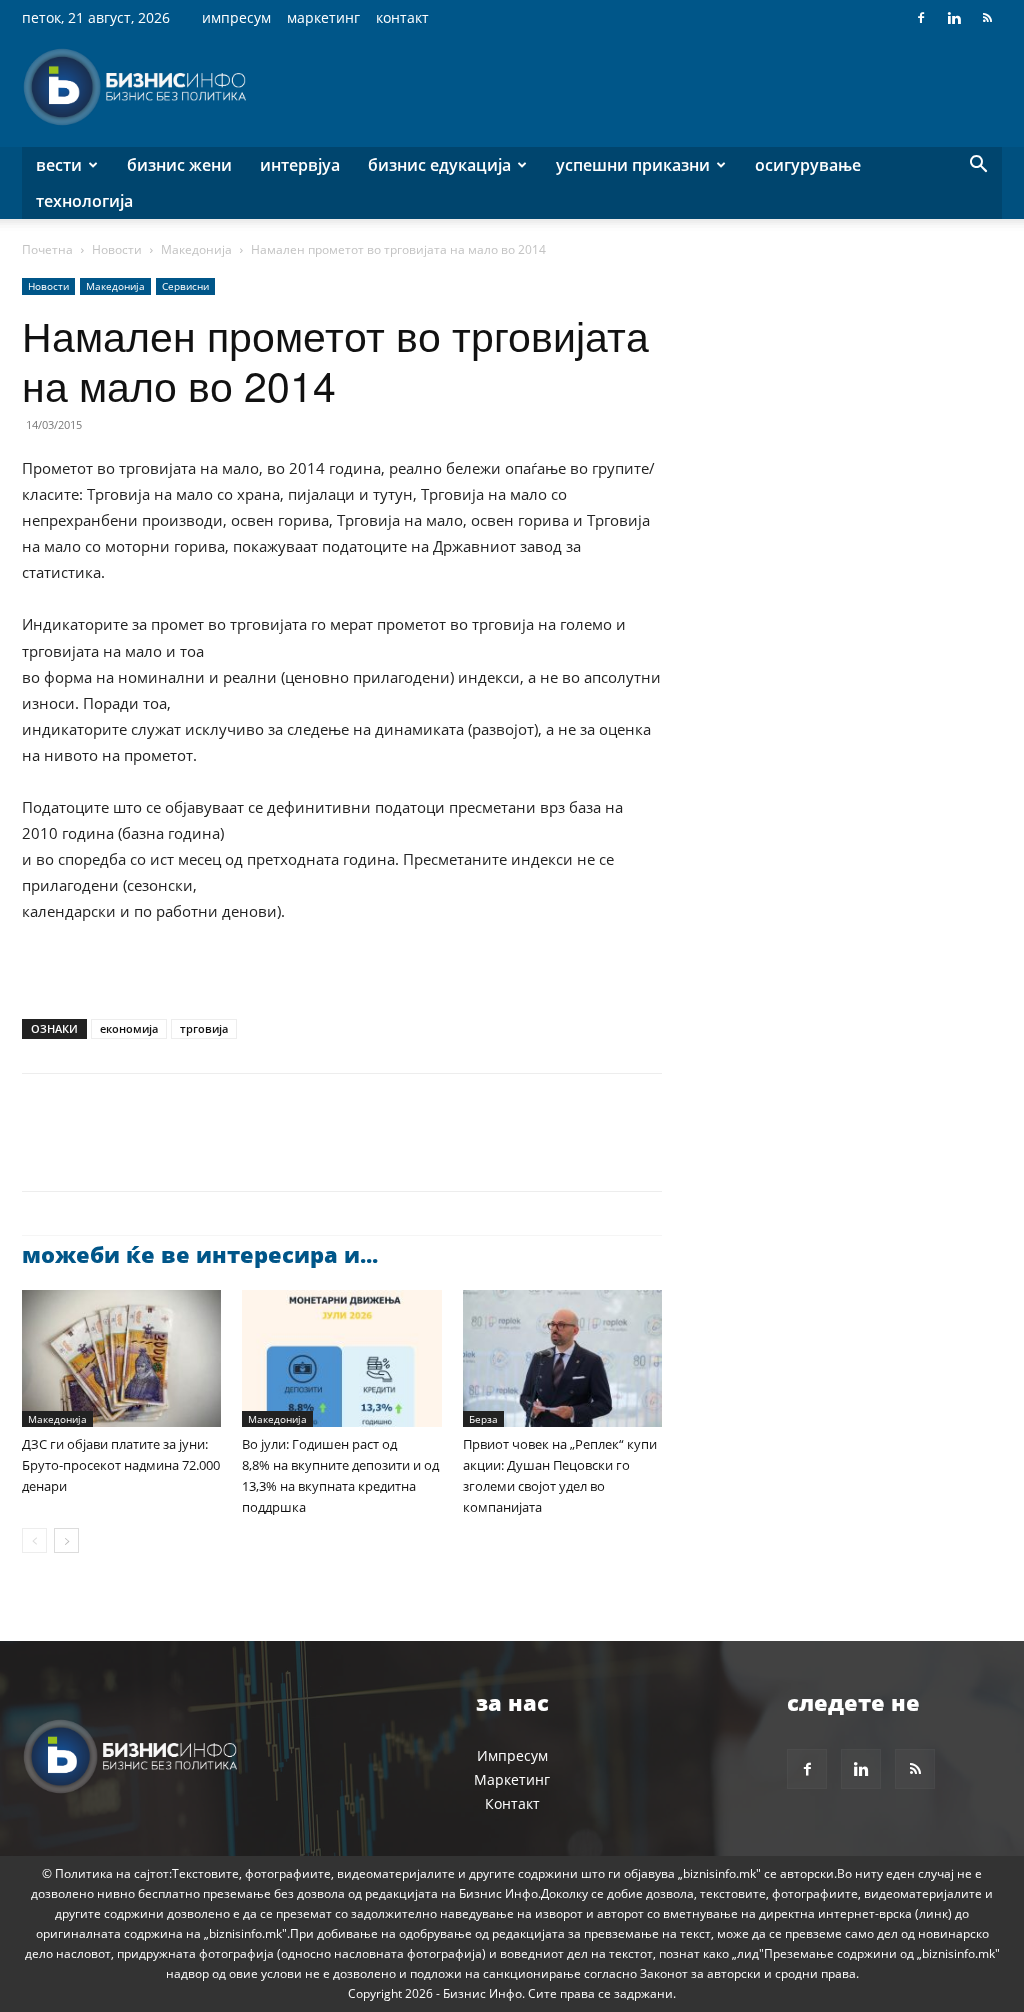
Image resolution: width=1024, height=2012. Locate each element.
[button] (978, 166)
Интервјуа (300, 165)
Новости (117, 249)
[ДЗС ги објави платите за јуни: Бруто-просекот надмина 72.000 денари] (121, 1358)
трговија (204, 1028)
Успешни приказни (633, 165)
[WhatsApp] (180, 1150)
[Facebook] (921, 18)
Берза (483, 1419)
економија (129, 1028)
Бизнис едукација (439, 165)
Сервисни (185, 286)
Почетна (47, 249)
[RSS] (987, 18)
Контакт (402, 17)
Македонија (196, 249)
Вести (59, 165)
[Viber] (272, 1150)
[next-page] (66, 1540)
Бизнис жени (179, 165)
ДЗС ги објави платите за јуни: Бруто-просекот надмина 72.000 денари (121, 1465)
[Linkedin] (954, 18)
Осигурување (808, 165)
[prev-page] (34, 1540)
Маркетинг (323, 17)
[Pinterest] (134, 1150)
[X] (88, 1150)
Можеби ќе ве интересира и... (200, 1254)
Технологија (84, 201)
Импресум (236, 17)
